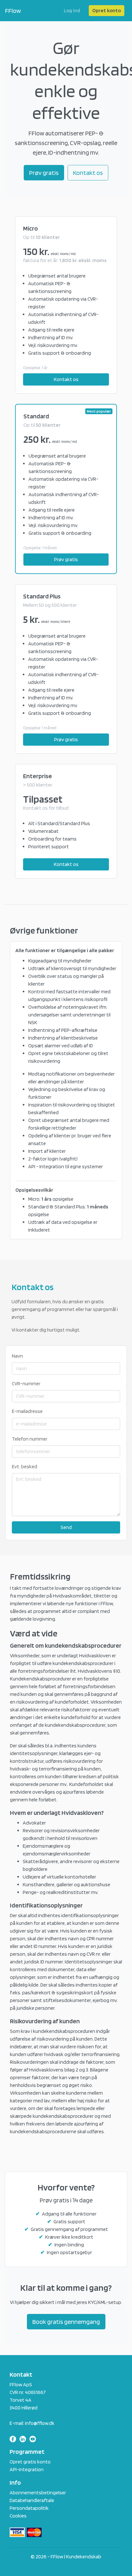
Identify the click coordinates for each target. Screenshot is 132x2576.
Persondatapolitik (29, 2508)
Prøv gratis (44, 173)
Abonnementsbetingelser (38, 2493)
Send (66, 1527)
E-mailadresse (27, 1411)
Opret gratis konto (30, 2462)
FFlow (13, 11)
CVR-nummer (26, 1384)
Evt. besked (25, 1466)
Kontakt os (88, 173)
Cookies (18, 2516)
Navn (17, 1356)
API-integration (27, 2469)
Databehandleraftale (32, 2500)
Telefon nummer (30, 1439)
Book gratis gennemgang (66, 2322)
